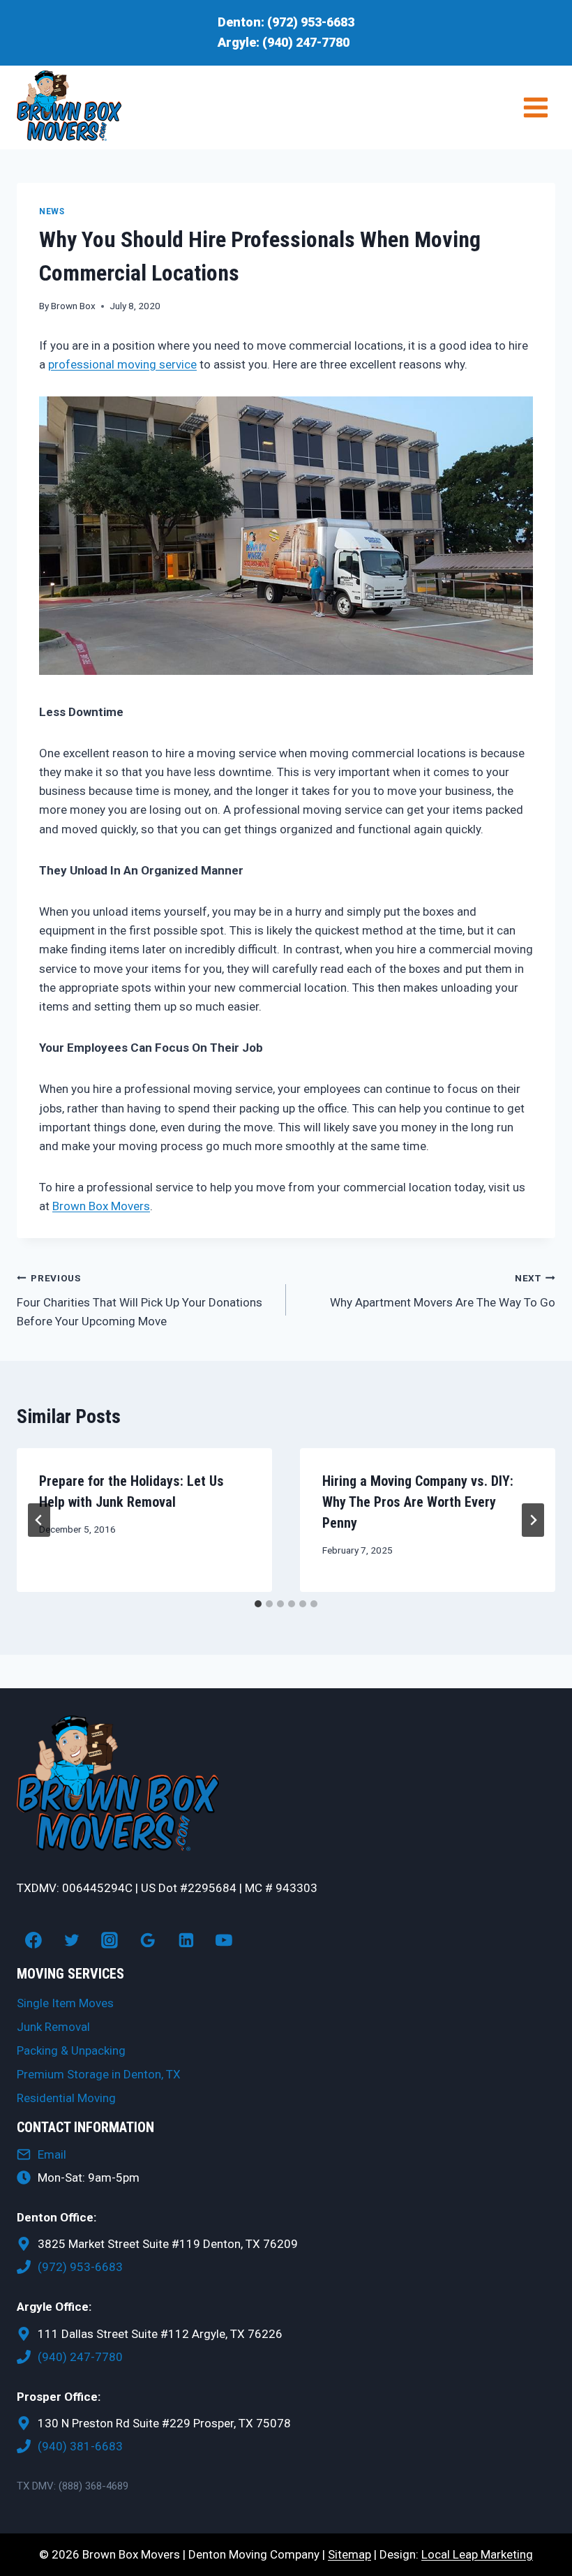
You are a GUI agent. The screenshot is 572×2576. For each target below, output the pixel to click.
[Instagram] (110, 1940)
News (52, 211)
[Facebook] (33, 1940)
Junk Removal (53, 2027)
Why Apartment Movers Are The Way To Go (443, 1291)
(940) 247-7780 (306, 42)
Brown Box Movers (101, 1206)
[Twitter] (72, 1940)
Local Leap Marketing (477, 2554)
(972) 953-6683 (311, 22)
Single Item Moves (65, 2003)
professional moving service (122, 364)
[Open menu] (535, 107)
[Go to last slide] (39, 1520)
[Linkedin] (186, 1940)
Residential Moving (66, 2098)
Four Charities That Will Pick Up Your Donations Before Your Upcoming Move (140, 1300)
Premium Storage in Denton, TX (99, 2074)
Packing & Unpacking (71, 2050)
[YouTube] (225, 1940)
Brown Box (73, 306)
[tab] (258, 1604)
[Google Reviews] (148, 1940)
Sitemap (349, 2554)
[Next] (533, 1520)
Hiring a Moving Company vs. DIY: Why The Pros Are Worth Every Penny (418, 1502)
